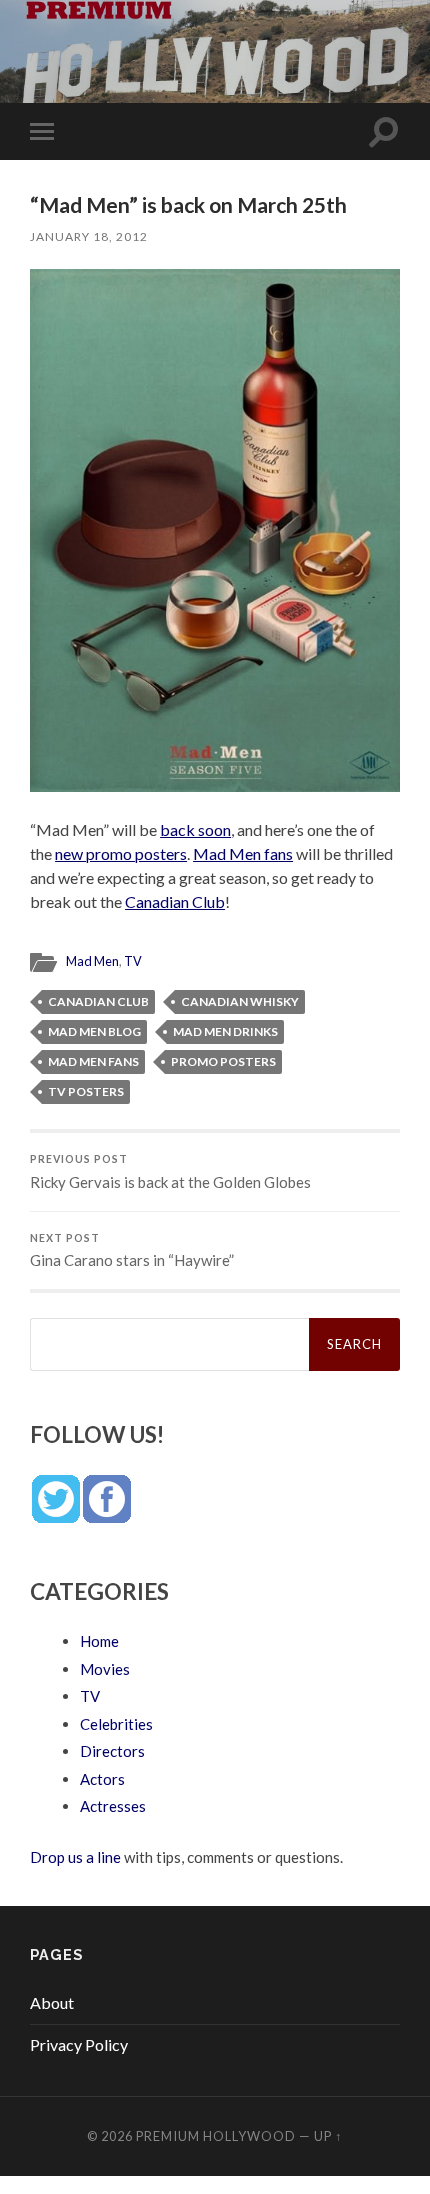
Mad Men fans (243, 853)
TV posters (86, 1091)
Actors (102, 1779)
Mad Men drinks (225, 1031)
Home (99, 1641)
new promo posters (121, 853)
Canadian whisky (240, 1001)
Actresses (113, 1806)
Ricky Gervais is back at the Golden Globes (170, 1172)
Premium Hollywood (216, 2136)
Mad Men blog (94, 1031)
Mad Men (92, 961)
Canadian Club (175, 901)
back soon (195, 829)
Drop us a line (75, 1857)
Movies (105, 1669)
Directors (112, 1751)
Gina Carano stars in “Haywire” (132, 1251)
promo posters (223, 1061)
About (52, 2002)
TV (133, 961)
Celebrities (116, 1724)
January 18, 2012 (89, 236)
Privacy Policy (79, 2044)
